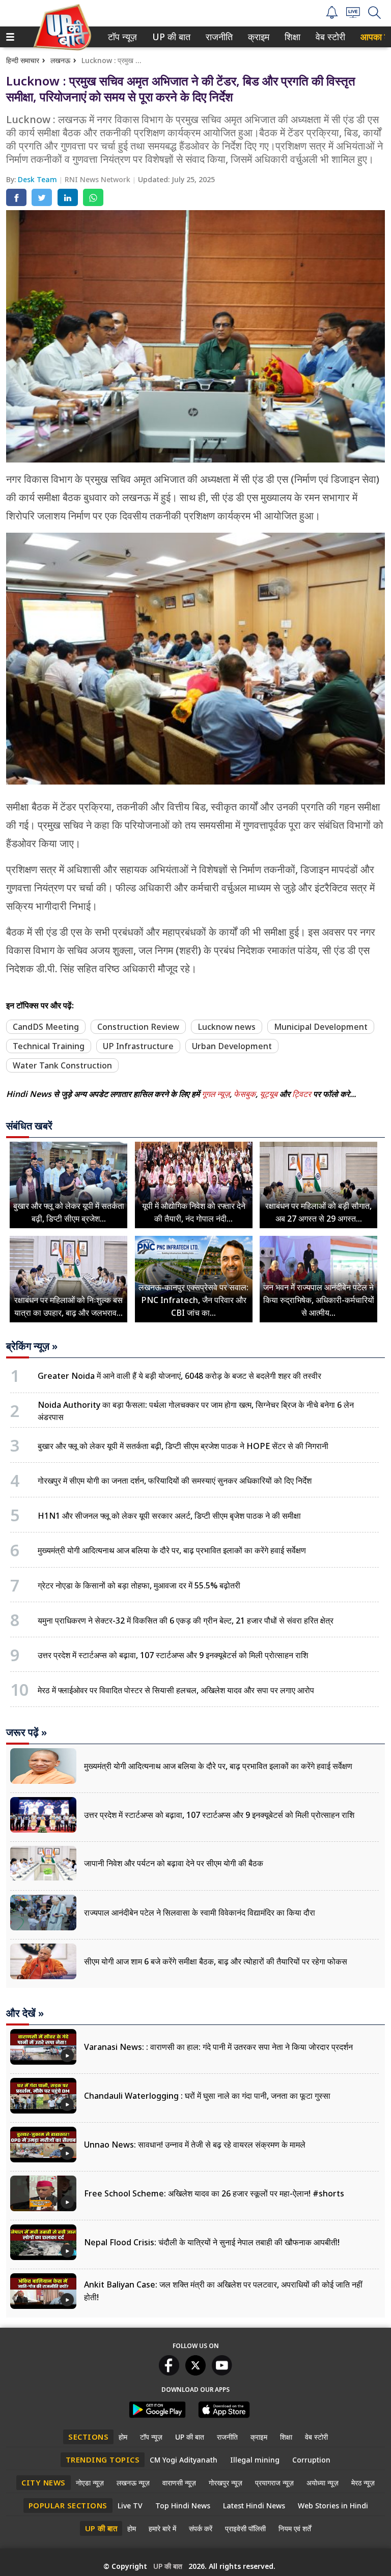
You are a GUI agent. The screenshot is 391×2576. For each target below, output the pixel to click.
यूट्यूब (270, 1094)
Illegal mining (255, 2460)
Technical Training (49, 1046)
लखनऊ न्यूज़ (133, 2483)
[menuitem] (122, 37)
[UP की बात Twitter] (195, 2372)
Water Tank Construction (62, 1065)
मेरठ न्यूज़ (363, 2483)
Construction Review (138, 1027)
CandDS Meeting (46, 1027)
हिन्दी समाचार (23, 60)
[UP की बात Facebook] (169, 2372)
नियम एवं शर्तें (295, 2528)
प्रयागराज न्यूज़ (274, 2483)
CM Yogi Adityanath (184, 2460)
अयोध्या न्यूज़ (323, 2483)
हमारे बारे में (162, 2528)
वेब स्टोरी (329, 37)
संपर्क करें (201, 2528)
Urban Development (232, 1046)
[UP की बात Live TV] (353, 15)
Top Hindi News (183, 2506)
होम (123, 2437)
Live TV (130, 2506)
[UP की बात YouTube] (222, 2372)
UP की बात (169, 37)
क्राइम (257, 37)
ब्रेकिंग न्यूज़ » (32, 1346)
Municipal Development (321, 1027)
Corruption (311, 2460)
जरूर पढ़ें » (26, 1732)
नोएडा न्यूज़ (90, 2483)
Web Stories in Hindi (333, 2506)
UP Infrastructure (138, 1046)
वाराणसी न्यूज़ (179, 2483)
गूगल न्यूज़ (216, 1094)
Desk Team (38, 179)
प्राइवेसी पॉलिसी (245, 2528)
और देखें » (25, 2013)
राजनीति (218, 37)
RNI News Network (99, 179)
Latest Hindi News (254, 2506)
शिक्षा (291, 37)
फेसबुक (245, 1094)
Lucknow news (227, 1027)
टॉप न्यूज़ (121, 37)
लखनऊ (60, 60)
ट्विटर (302, 1094)
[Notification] (332, 16)
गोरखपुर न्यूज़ (226, 2483)
